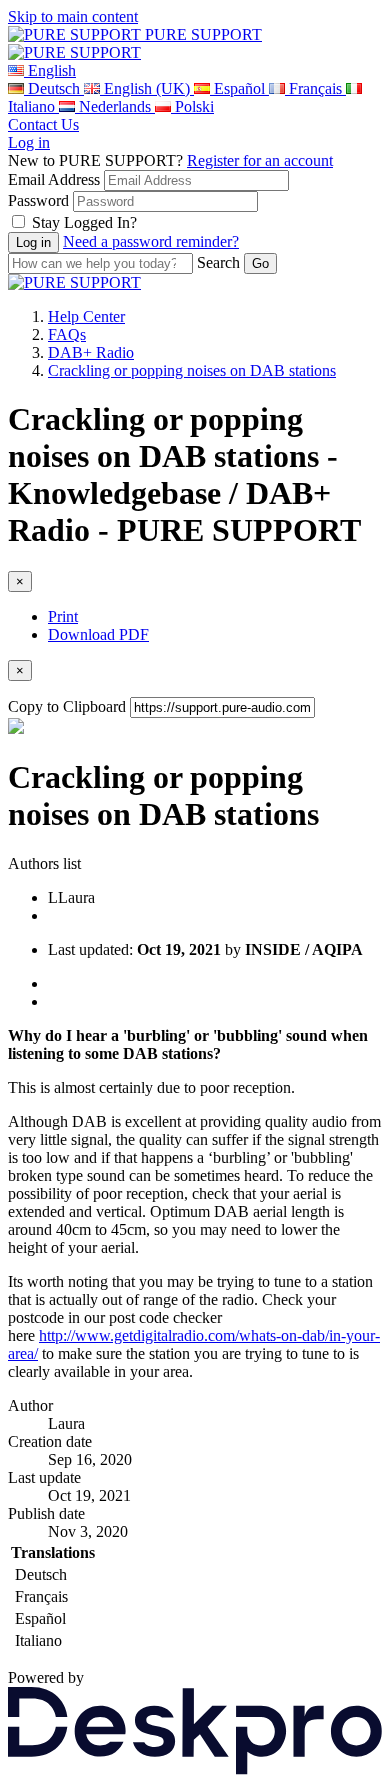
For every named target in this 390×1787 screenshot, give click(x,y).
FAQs (67, 334)
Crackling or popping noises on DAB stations (192, 370)
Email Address (54, 179)
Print (63, 616)
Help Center (86, 316)
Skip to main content (73, 16)
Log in (29, 142)
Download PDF (98, 634)
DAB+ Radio (91, 352)
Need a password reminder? (151, 241)
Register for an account (260, 160)
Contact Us (43, 124)
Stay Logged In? (84, 222)
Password (38, 200)
